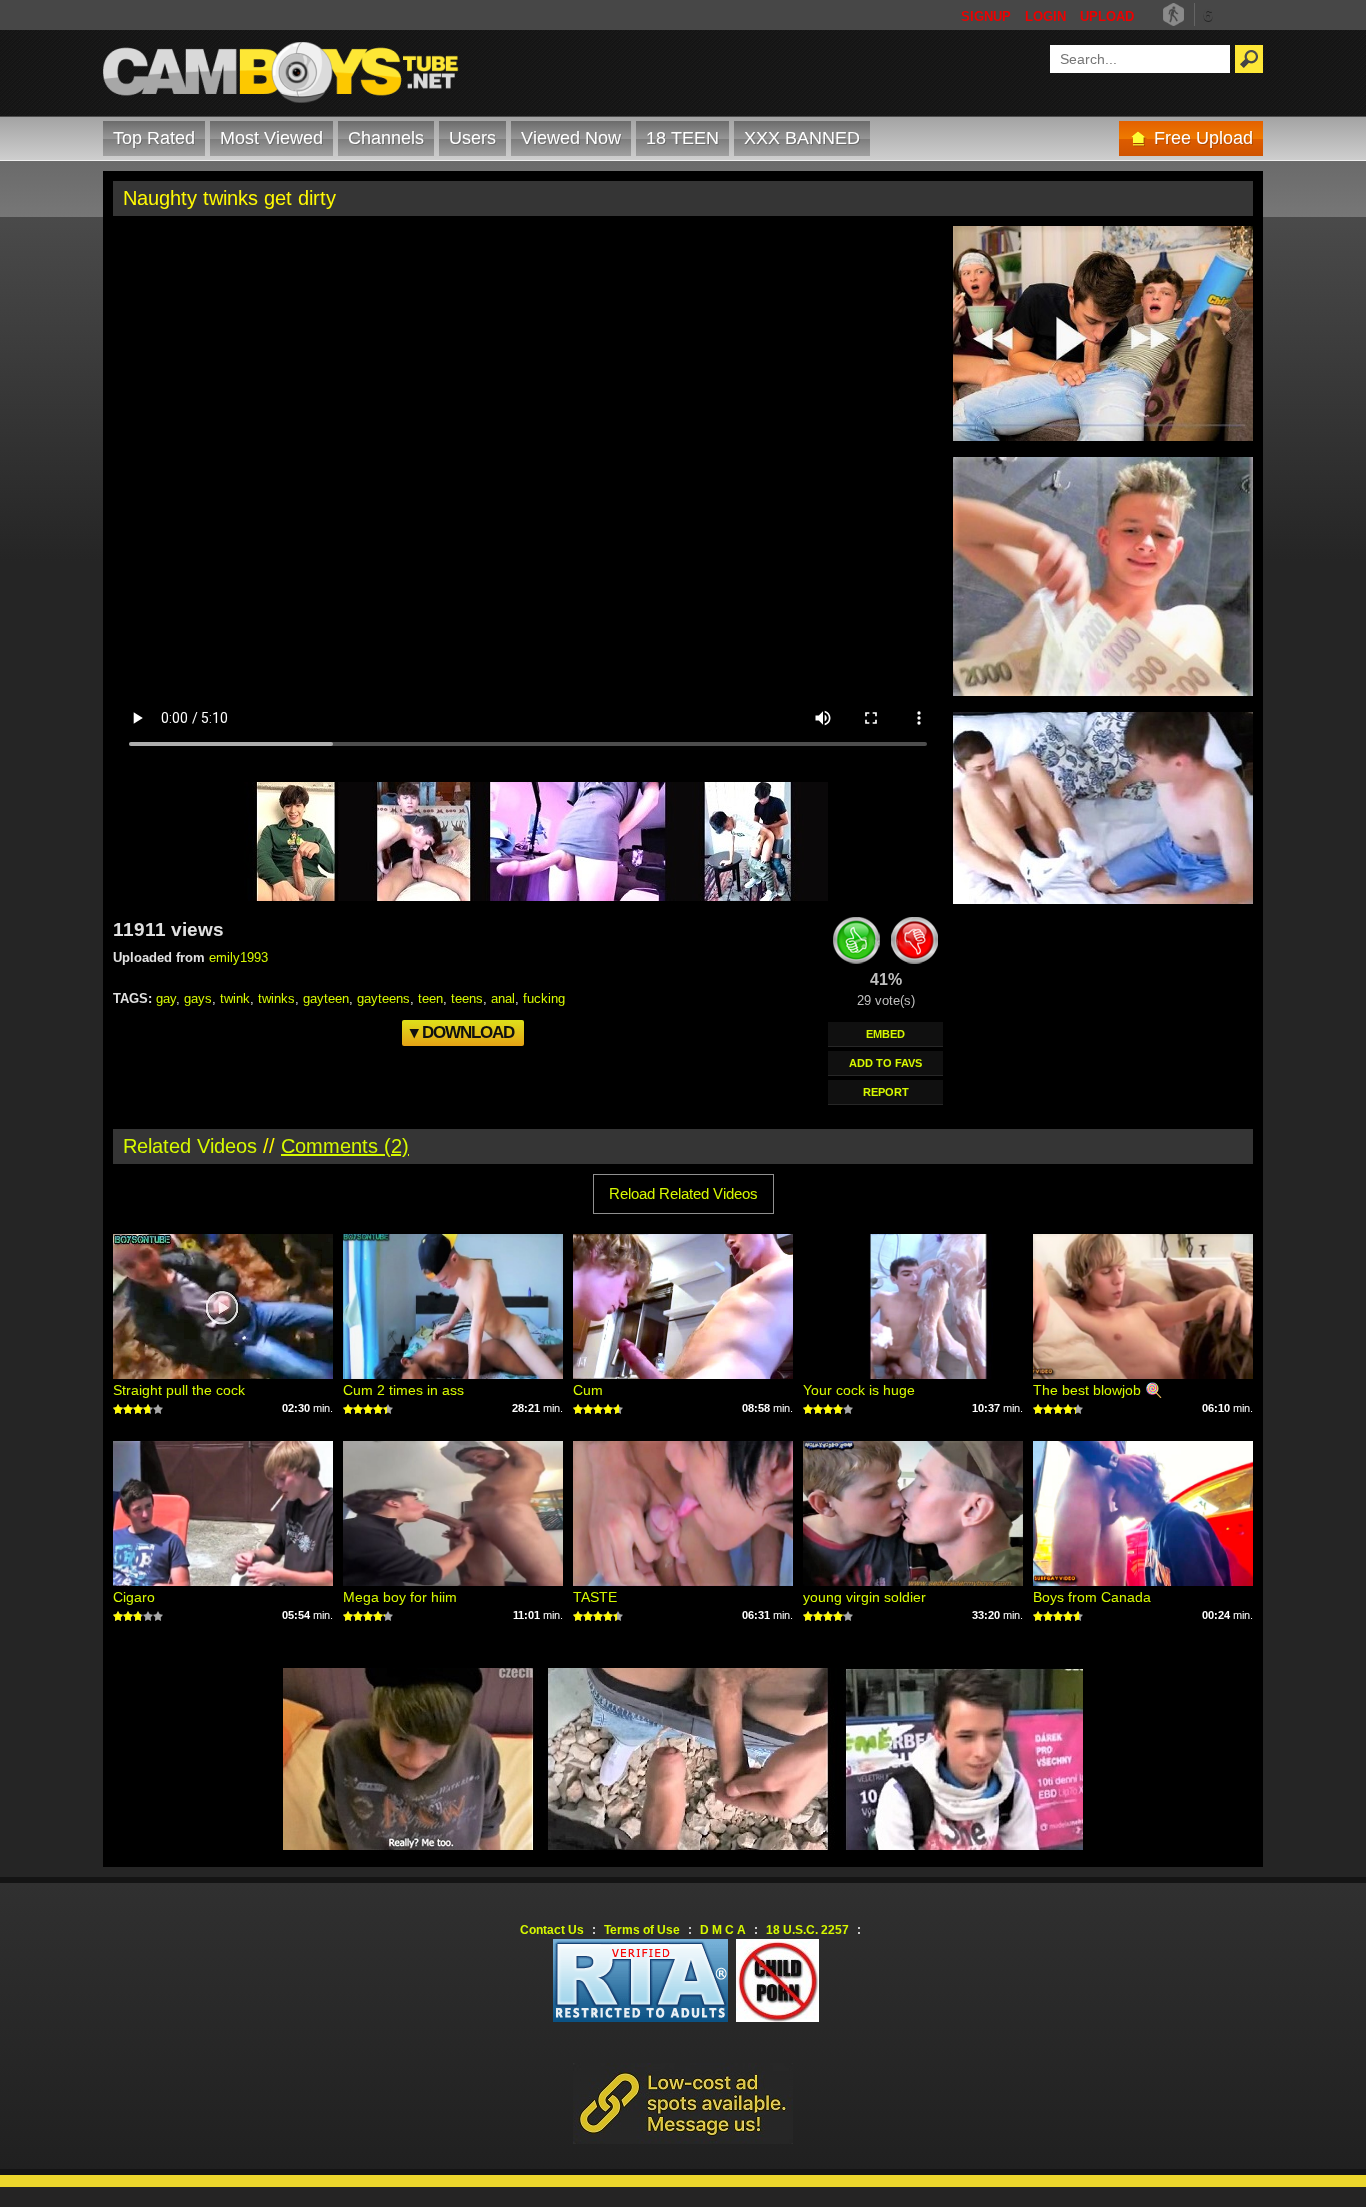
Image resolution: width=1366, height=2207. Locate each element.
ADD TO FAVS (885, 1063)
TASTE (595, 1597)
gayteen (326, 998)
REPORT (886, 1092)
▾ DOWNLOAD (462, 1032)
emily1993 (238, 957)
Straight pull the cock (179, 1390)
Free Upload (1203, 138)
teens (467, 998)
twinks (276, 998)
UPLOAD (1107, 16)
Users (472, 138)
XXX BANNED (802, 138)
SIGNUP (986, 16)
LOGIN (1045, 16)
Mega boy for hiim (400, 1597)
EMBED (885, 1034)
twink (235, 998)
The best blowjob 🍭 (1097, 1390)
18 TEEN (682, 138)
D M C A (723, 1930)
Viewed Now (571, 138)
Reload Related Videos (683, 1193)
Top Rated (154, 138)
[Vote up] (857, 944)
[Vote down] (915, 944)
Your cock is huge (859, 1390)
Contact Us (552, 1930)
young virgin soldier (864, 1597)
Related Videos (190, 1146)
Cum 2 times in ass (403, 1390)
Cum (588, 1390)
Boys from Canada (1092, 1597)
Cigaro (134, 1597)
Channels (386, 138)
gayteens (383, 998)
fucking (544, 998)
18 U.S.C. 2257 (807, 1930)
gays (198, 998)
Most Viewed (271, 138)
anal (503, 998)
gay (166, 998)
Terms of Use (642, 1930)
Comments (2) (345, 1146)
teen (430, 998)
